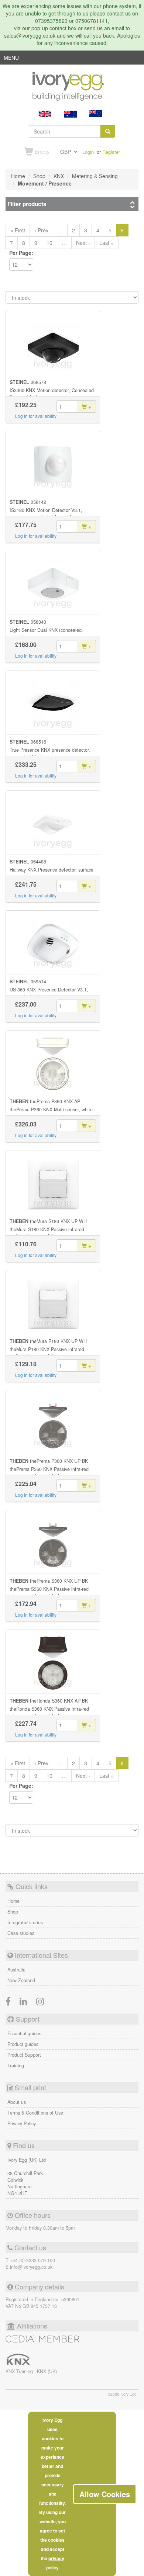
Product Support (24, 2055)
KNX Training (20, 2371)
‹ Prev (41, 230)
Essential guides (24, 2033)
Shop (13, 1912)
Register (111, 152)
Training (16, 2066)
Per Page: (21, 253)
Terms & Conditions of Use (35, 2113)
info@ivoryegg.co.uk (31, 2267)
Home (13, 1901)
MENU (11, 59)
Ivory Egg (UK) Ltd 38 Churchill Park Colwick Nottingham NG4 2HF (27, 2177)
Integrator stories (25, 1922)
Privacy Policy (22, 2123)
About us (17, 2102)
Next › (83, 243)
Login (88, 152)
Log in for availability (36, 416)
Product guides (23, 2044)
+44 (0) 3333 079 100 (32, 2260)
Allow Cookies (105, 2494)
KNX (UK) (47, 2371)
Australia (16, 1970)
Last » (107, 243)
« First (18, 230)
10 (49, 243)
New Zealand (21, 1980)
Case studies (21, 1933)
